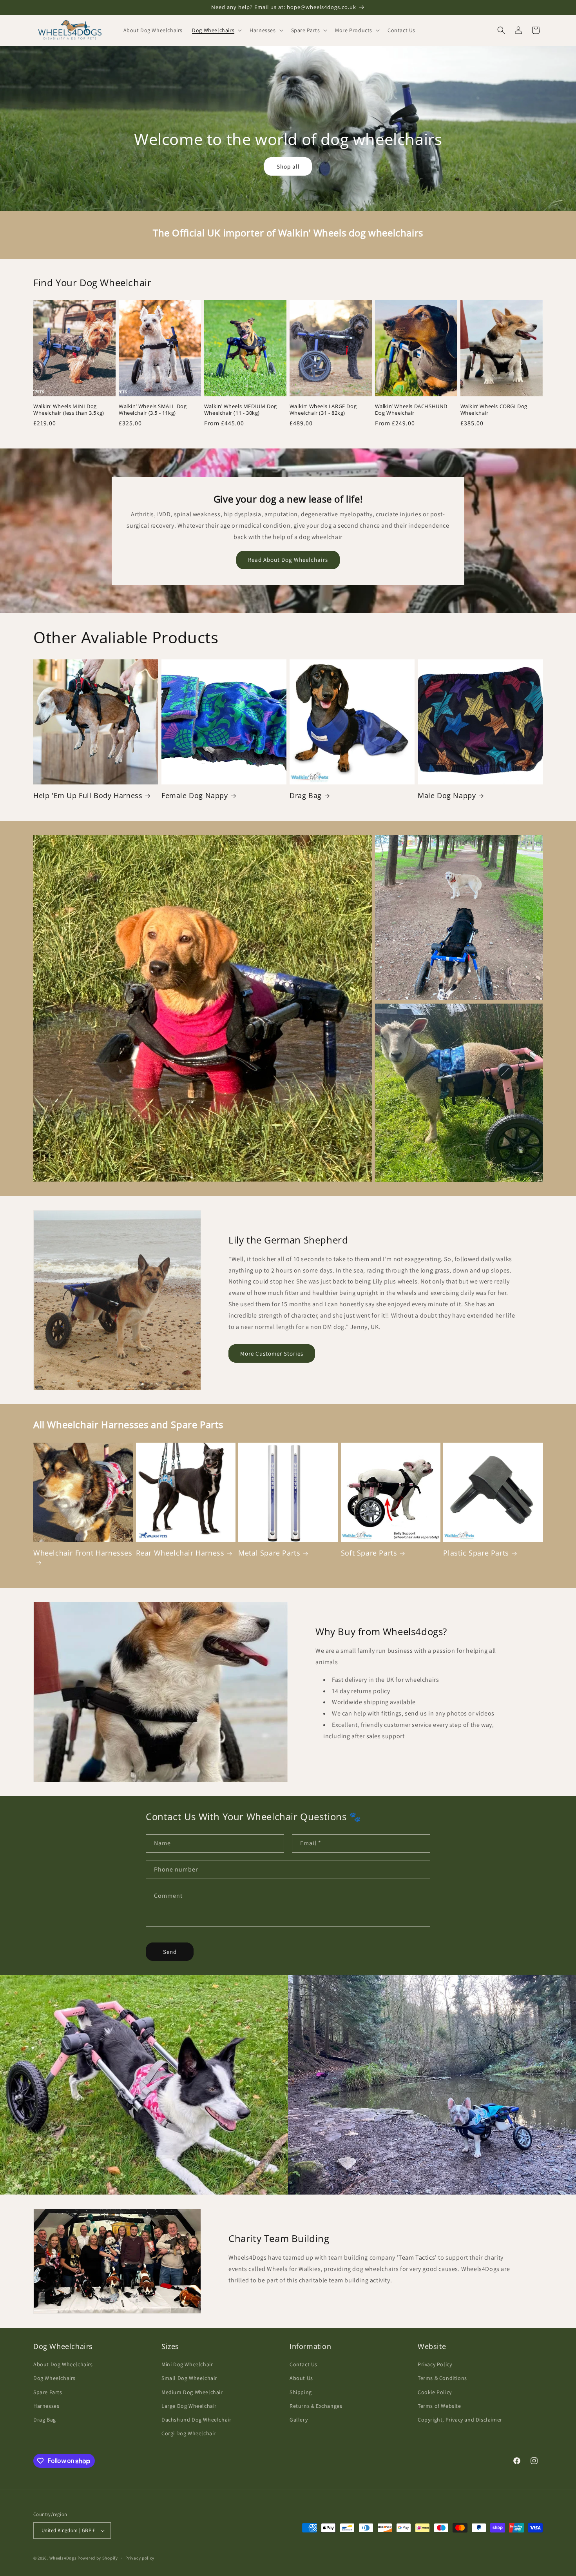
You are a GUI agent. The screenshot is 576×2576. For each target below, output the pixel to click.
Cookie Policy (435, 2392)
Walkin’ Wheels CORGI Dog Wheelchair (494, 410)
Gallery (299, 2420)
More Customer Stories (272, 1353)
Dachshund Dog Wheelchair (196, 2420)
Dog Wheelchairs (54, 2378)
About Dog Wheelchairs (63, 2364)
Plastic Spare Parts (476, 1553)
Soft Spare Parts (369, 1553)
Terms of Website (439, 2406)
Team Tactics (417, 2257)
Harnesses (46, 2406)
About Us (301, 2378)
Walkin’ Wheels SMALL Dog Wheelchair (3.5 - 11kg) (153, 410)
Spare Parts (48, 2392)
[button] (216, 30)
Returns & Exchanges (316, 2406)
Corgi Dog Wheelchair (189, 2433)
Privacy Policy (435, 2364)
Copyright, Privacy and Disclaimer (460, 2420)
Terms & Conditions (442, 2378)
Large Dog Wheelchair (189, 2406)
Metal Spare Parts (269, 1553)
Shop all (288, 166)
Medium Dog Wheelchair (192, 2392)
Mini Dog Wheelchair (187, 2364)
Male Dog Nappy (447, 796)
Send (170, 1952)
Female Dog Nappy (195, 796)
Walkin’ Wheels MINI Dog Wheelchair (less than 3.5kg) (69, 410)
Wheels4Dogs (63, 2558)
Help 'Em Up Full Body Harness (88, 796)
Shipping (301, 2392)
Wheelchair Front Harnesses (83, 1553)
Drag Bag (306, 796)
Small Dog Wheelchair (189, 2378)
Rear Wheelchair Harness (180, 1553)
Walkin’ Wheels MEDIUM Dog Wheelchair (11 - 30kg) (241, 410)
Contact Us (303, 2364)
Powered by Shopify (98, 2558)
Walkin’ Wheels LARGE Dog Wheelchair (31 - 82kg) (323, 410)
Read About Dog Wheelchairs (288, 560)
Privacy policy (140, 2558)
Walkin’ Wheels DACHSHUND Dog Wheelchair (411, 410)
